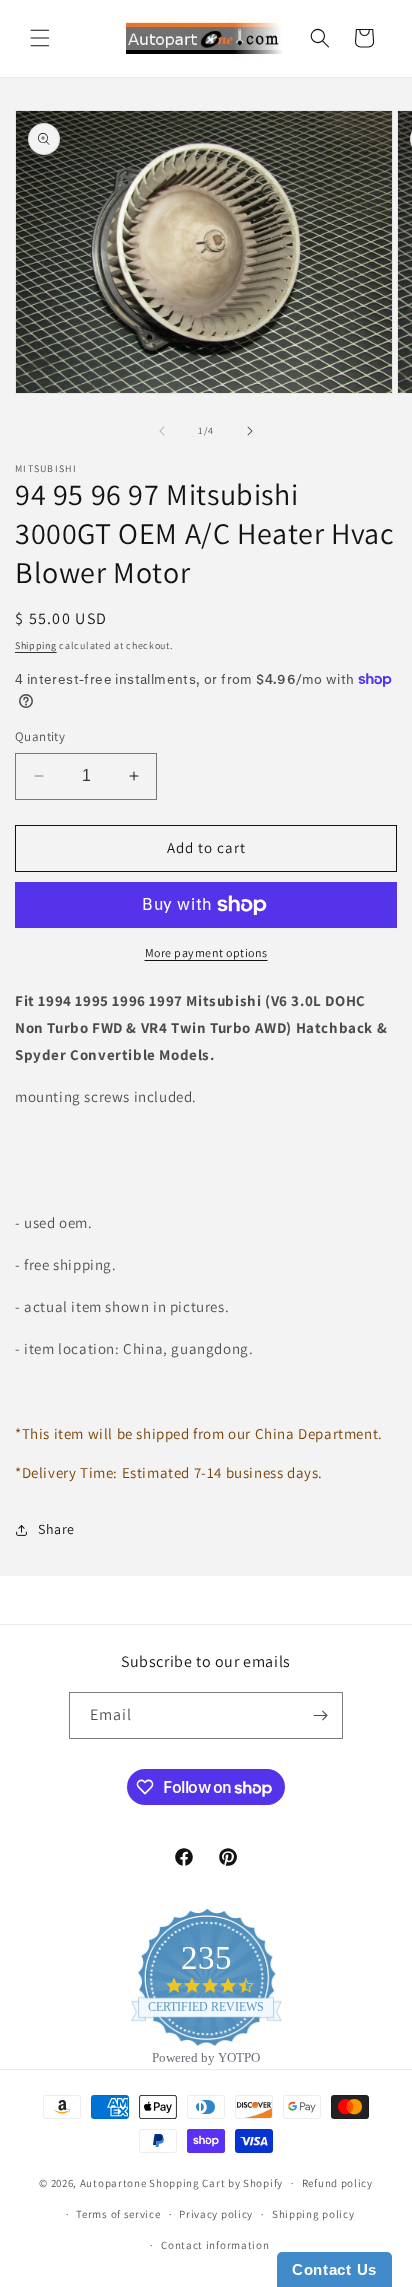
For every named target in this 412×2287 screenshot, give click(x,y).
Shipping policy (313, 2214)
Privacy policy (216, 2214)
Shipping (36, 645)
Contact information (215, 2245)
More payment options (206, 952)
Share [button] (56, 1529)
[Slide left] (162, 431)
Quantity (40, 736)
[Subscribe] (320, 1715)
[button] (40, 38)
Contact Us (334, 2269)
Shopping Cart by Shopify (216, 2183)
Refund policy (337, 2183)
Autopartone (113, 2183)
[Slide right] (250, 431)
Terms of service (118, 2214)
